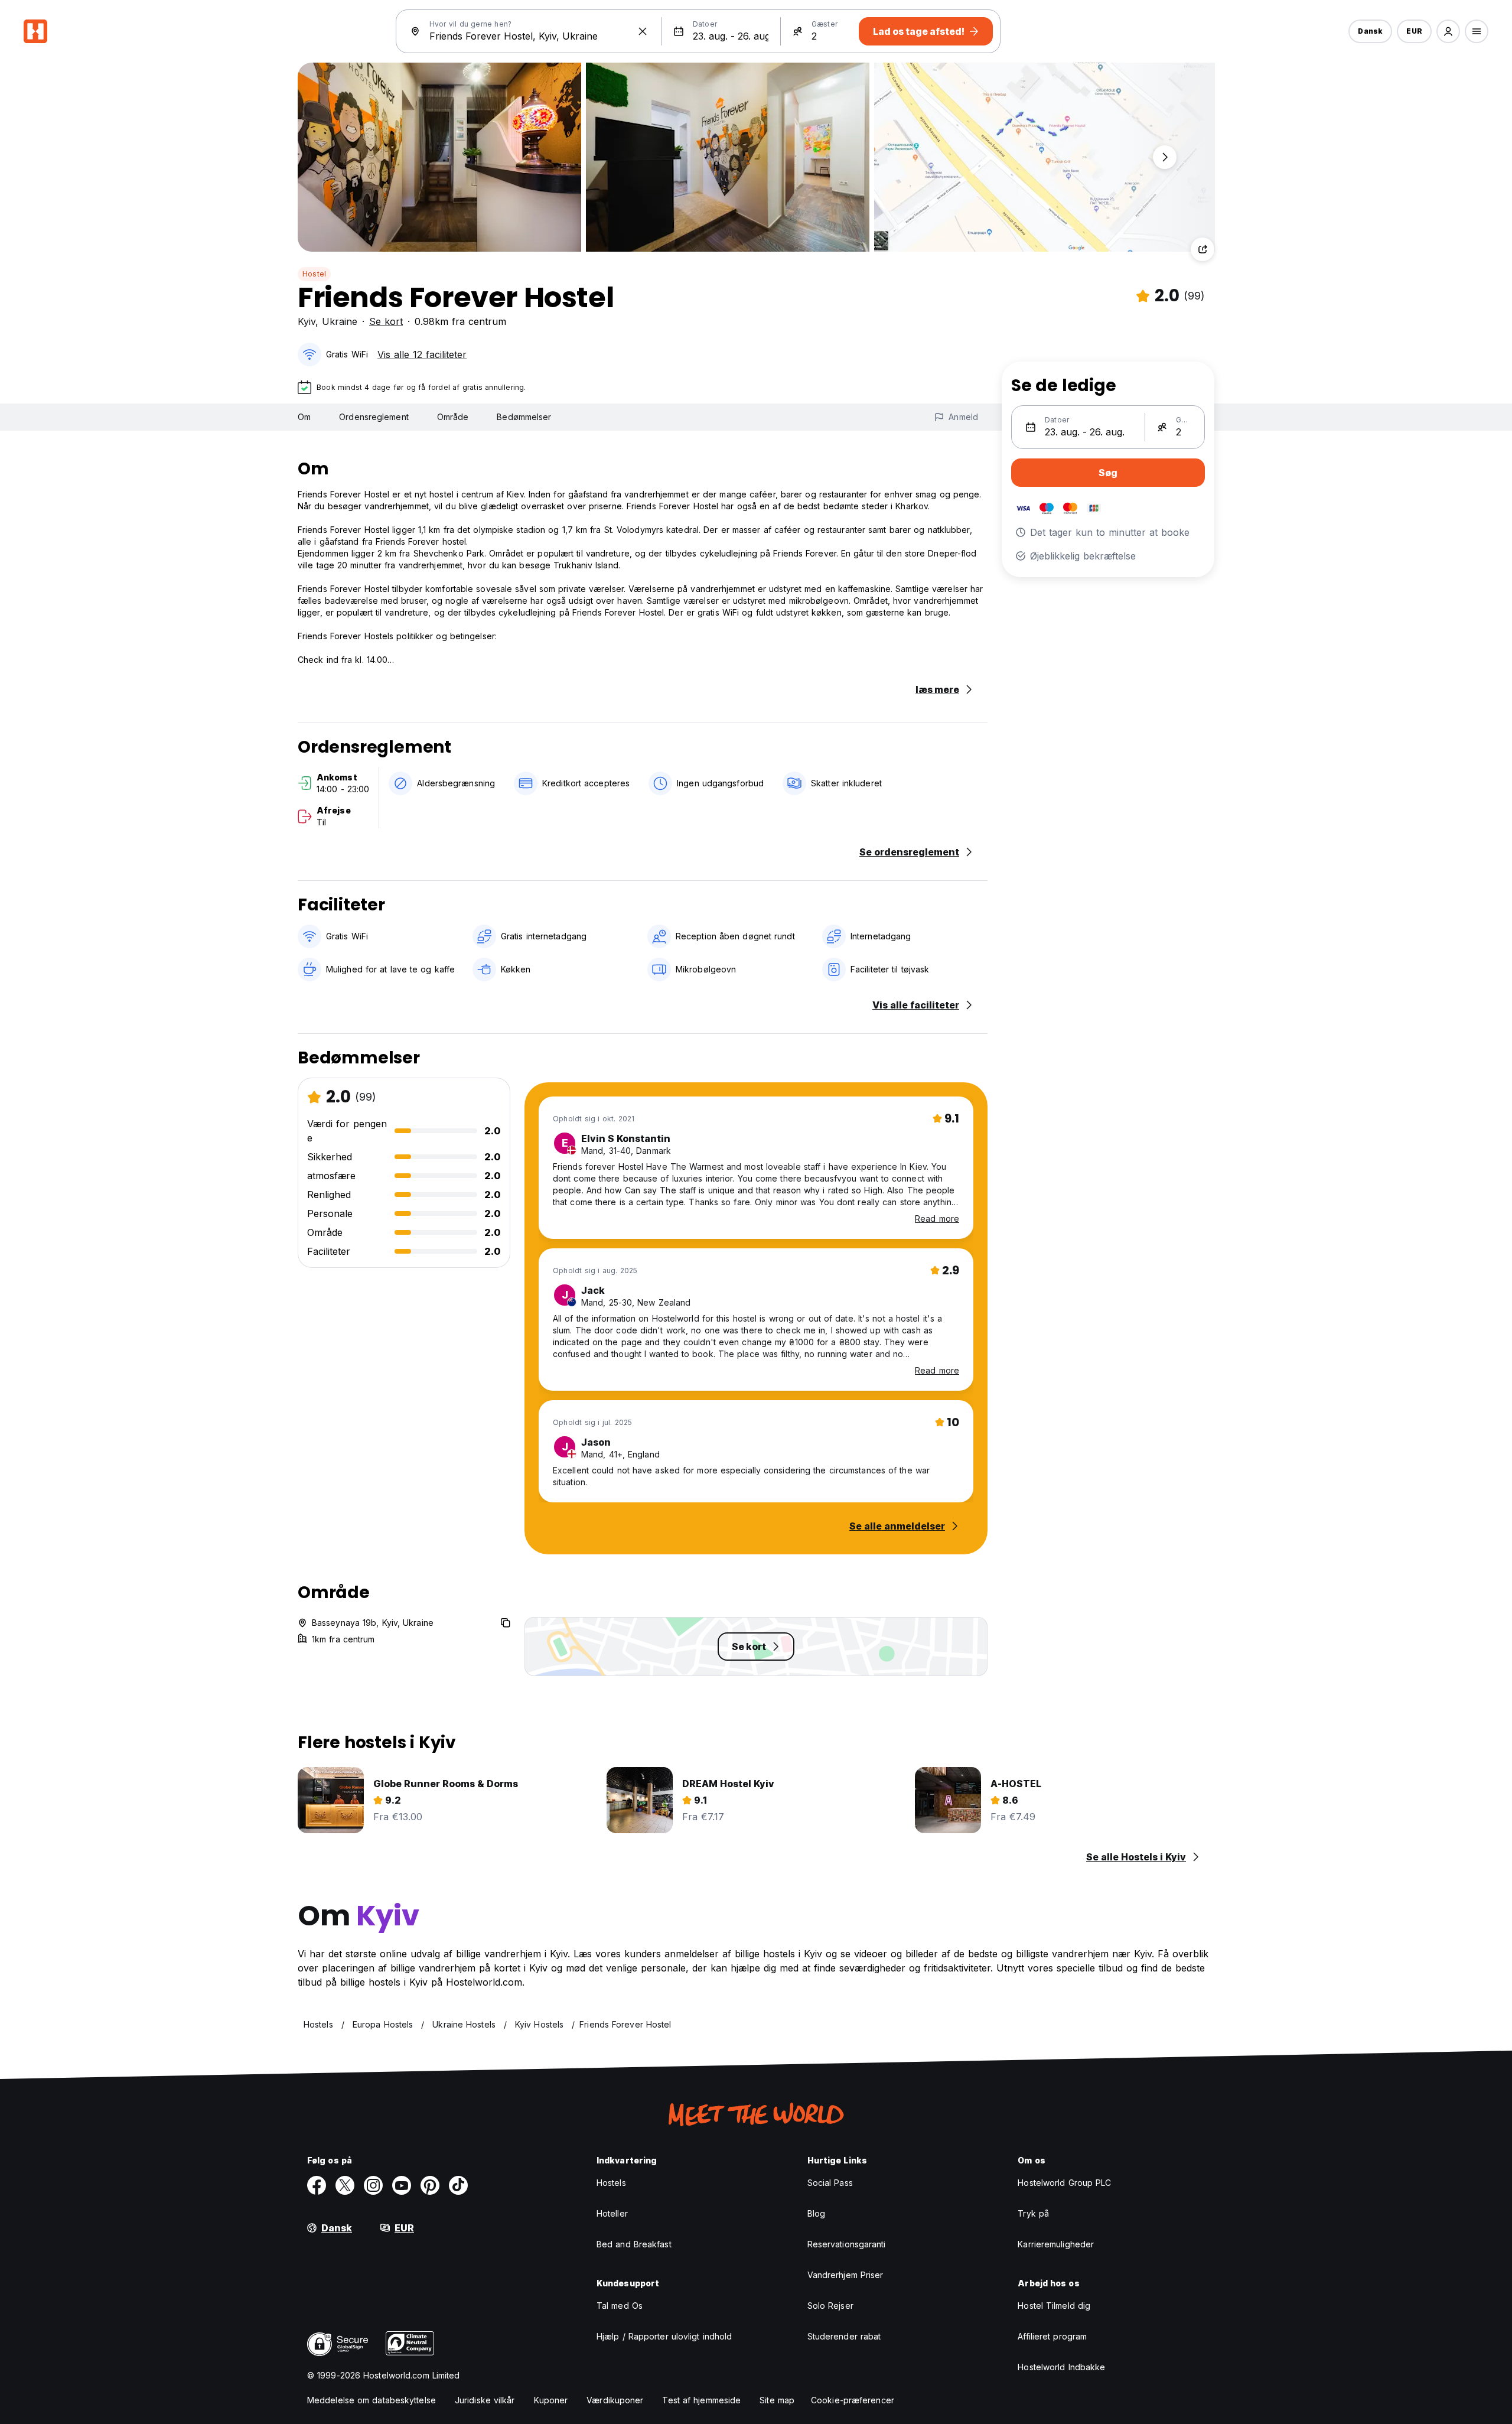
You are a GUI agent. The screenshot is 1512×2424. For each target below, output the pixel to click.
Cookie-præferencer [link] (853, 2400)
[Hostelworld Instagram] (373, 2185)
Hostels (611, 2183)
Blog (816, 2213)
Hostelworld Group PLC (1064, 2183)
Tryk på (1033, 2213)
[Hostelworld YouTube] (402, 2185)
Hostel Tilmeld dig (1054, 2306)
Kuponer (551, 2400)
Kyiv (307, 321)
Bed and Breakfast (634, 2244)
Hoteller (612, 2213)
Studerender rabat (844, 2336)
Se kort (386, 321)
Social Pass (830, 2183)
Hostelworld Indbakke (1061, 2367)
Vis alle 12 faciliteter (422, 354)
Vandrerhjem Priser (845, 2275)
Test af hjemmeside (701, 2400)
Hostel (314, 274)
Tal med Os (620, 2306)
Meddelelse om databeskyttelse (372, 2400)
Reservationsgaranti (847, 2244)
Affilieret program (1052, 2336)
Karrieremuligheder (1056, 2244)
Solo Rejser (830, 2306)
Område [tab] (453, 417)
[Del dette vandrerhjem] (1203, 249)
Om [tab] (304, 417)
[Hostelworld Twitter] (345, 2185)
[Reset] (643, 31)
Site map (777, 2400)
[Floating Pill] (1165, 157)
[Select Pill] (1448, 31)
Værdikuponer (615, 2400)
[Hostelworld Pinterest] (430, 2185)
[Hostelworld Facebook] (317, 2185)
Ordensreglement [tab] (374, 417)
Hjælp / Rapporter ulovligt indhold (664, 2336)
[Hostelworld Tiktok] (458, 2185)
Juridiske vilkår (485, 2400)
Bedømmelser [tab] (524, 417)
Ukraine (340, 321)
